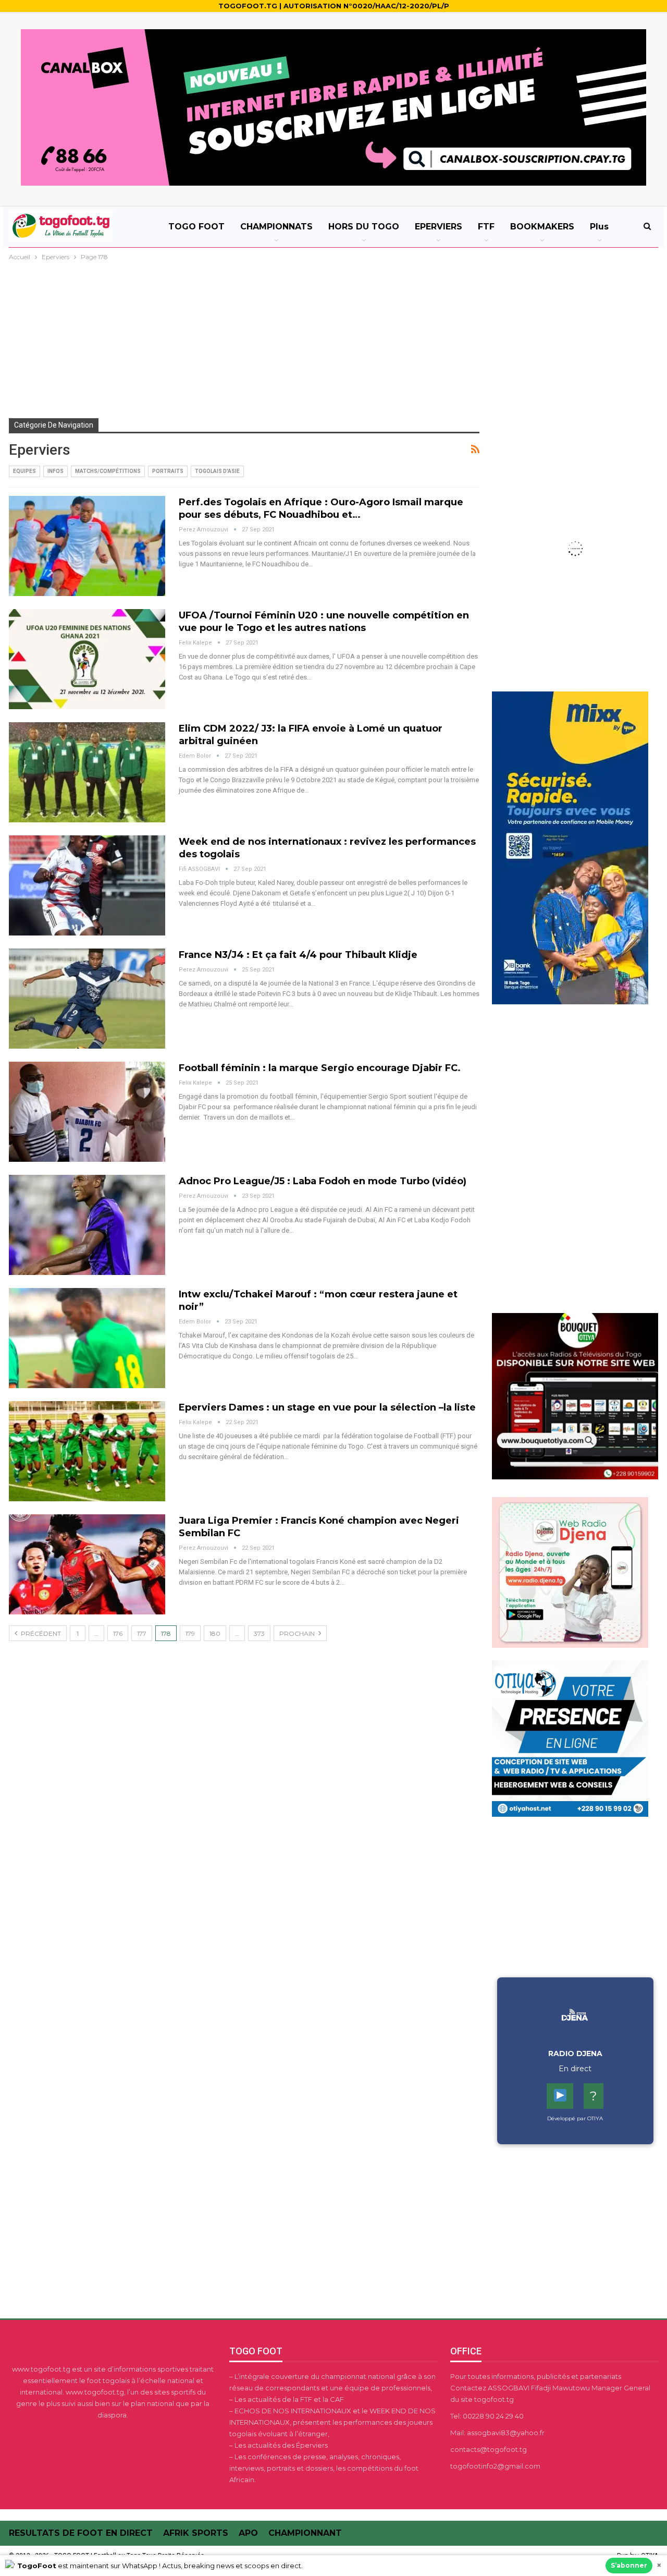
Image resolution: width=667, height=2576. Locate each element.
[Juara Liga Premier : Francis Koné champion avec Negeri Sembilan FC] (87, 1564)
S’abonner (629, 2565)
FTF (486, 227)
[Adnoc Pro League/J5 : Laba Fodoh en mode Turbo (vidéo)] (87, 1225)
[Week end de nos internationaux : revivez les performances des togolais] (87, 885)
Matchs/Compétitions (108, 471)
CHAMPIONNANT (305, 2533)
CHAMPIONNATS (276, 227)
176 (118, 1633)
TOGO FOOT (196, 227)
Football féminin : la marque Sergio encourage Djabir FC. (320, 1068)
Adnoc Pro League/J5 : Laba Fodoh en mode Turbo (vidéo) (323, 1181)
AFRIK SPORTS (196, 2533)
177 (142, 1633)
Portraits (168, 471)
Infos (55, 471)
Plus (599, 227)
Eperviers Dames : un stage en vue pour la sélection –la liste (327, 1407)
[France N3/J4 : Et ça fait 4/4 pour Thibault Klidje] (87, 999)
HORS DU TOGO (364, 227)
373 (259, 1633)
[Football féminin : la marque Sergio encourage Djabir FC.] (87, 1112)
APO (248, 2533)
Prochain (298, 1633)
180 (215, 1633)
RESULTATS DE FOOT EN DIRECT (81, 2533)
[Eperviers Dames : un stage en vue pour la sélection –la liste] (87, 1451)
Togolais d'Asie (217, 471)
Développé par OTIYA (575, 2118)
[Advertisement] (333, 341)
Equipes (24, 471)
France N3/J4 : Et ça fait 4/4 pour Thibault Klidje (298, 955)
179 (190, 1633)
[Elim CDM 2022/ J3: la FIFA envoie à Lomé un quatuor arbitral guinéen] (87, 772)
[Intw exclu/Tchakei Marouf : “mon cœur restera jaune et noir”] (87, 1338)
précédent (40, 1633)
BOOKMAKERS (542, 227)
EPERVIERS (439, 227)
